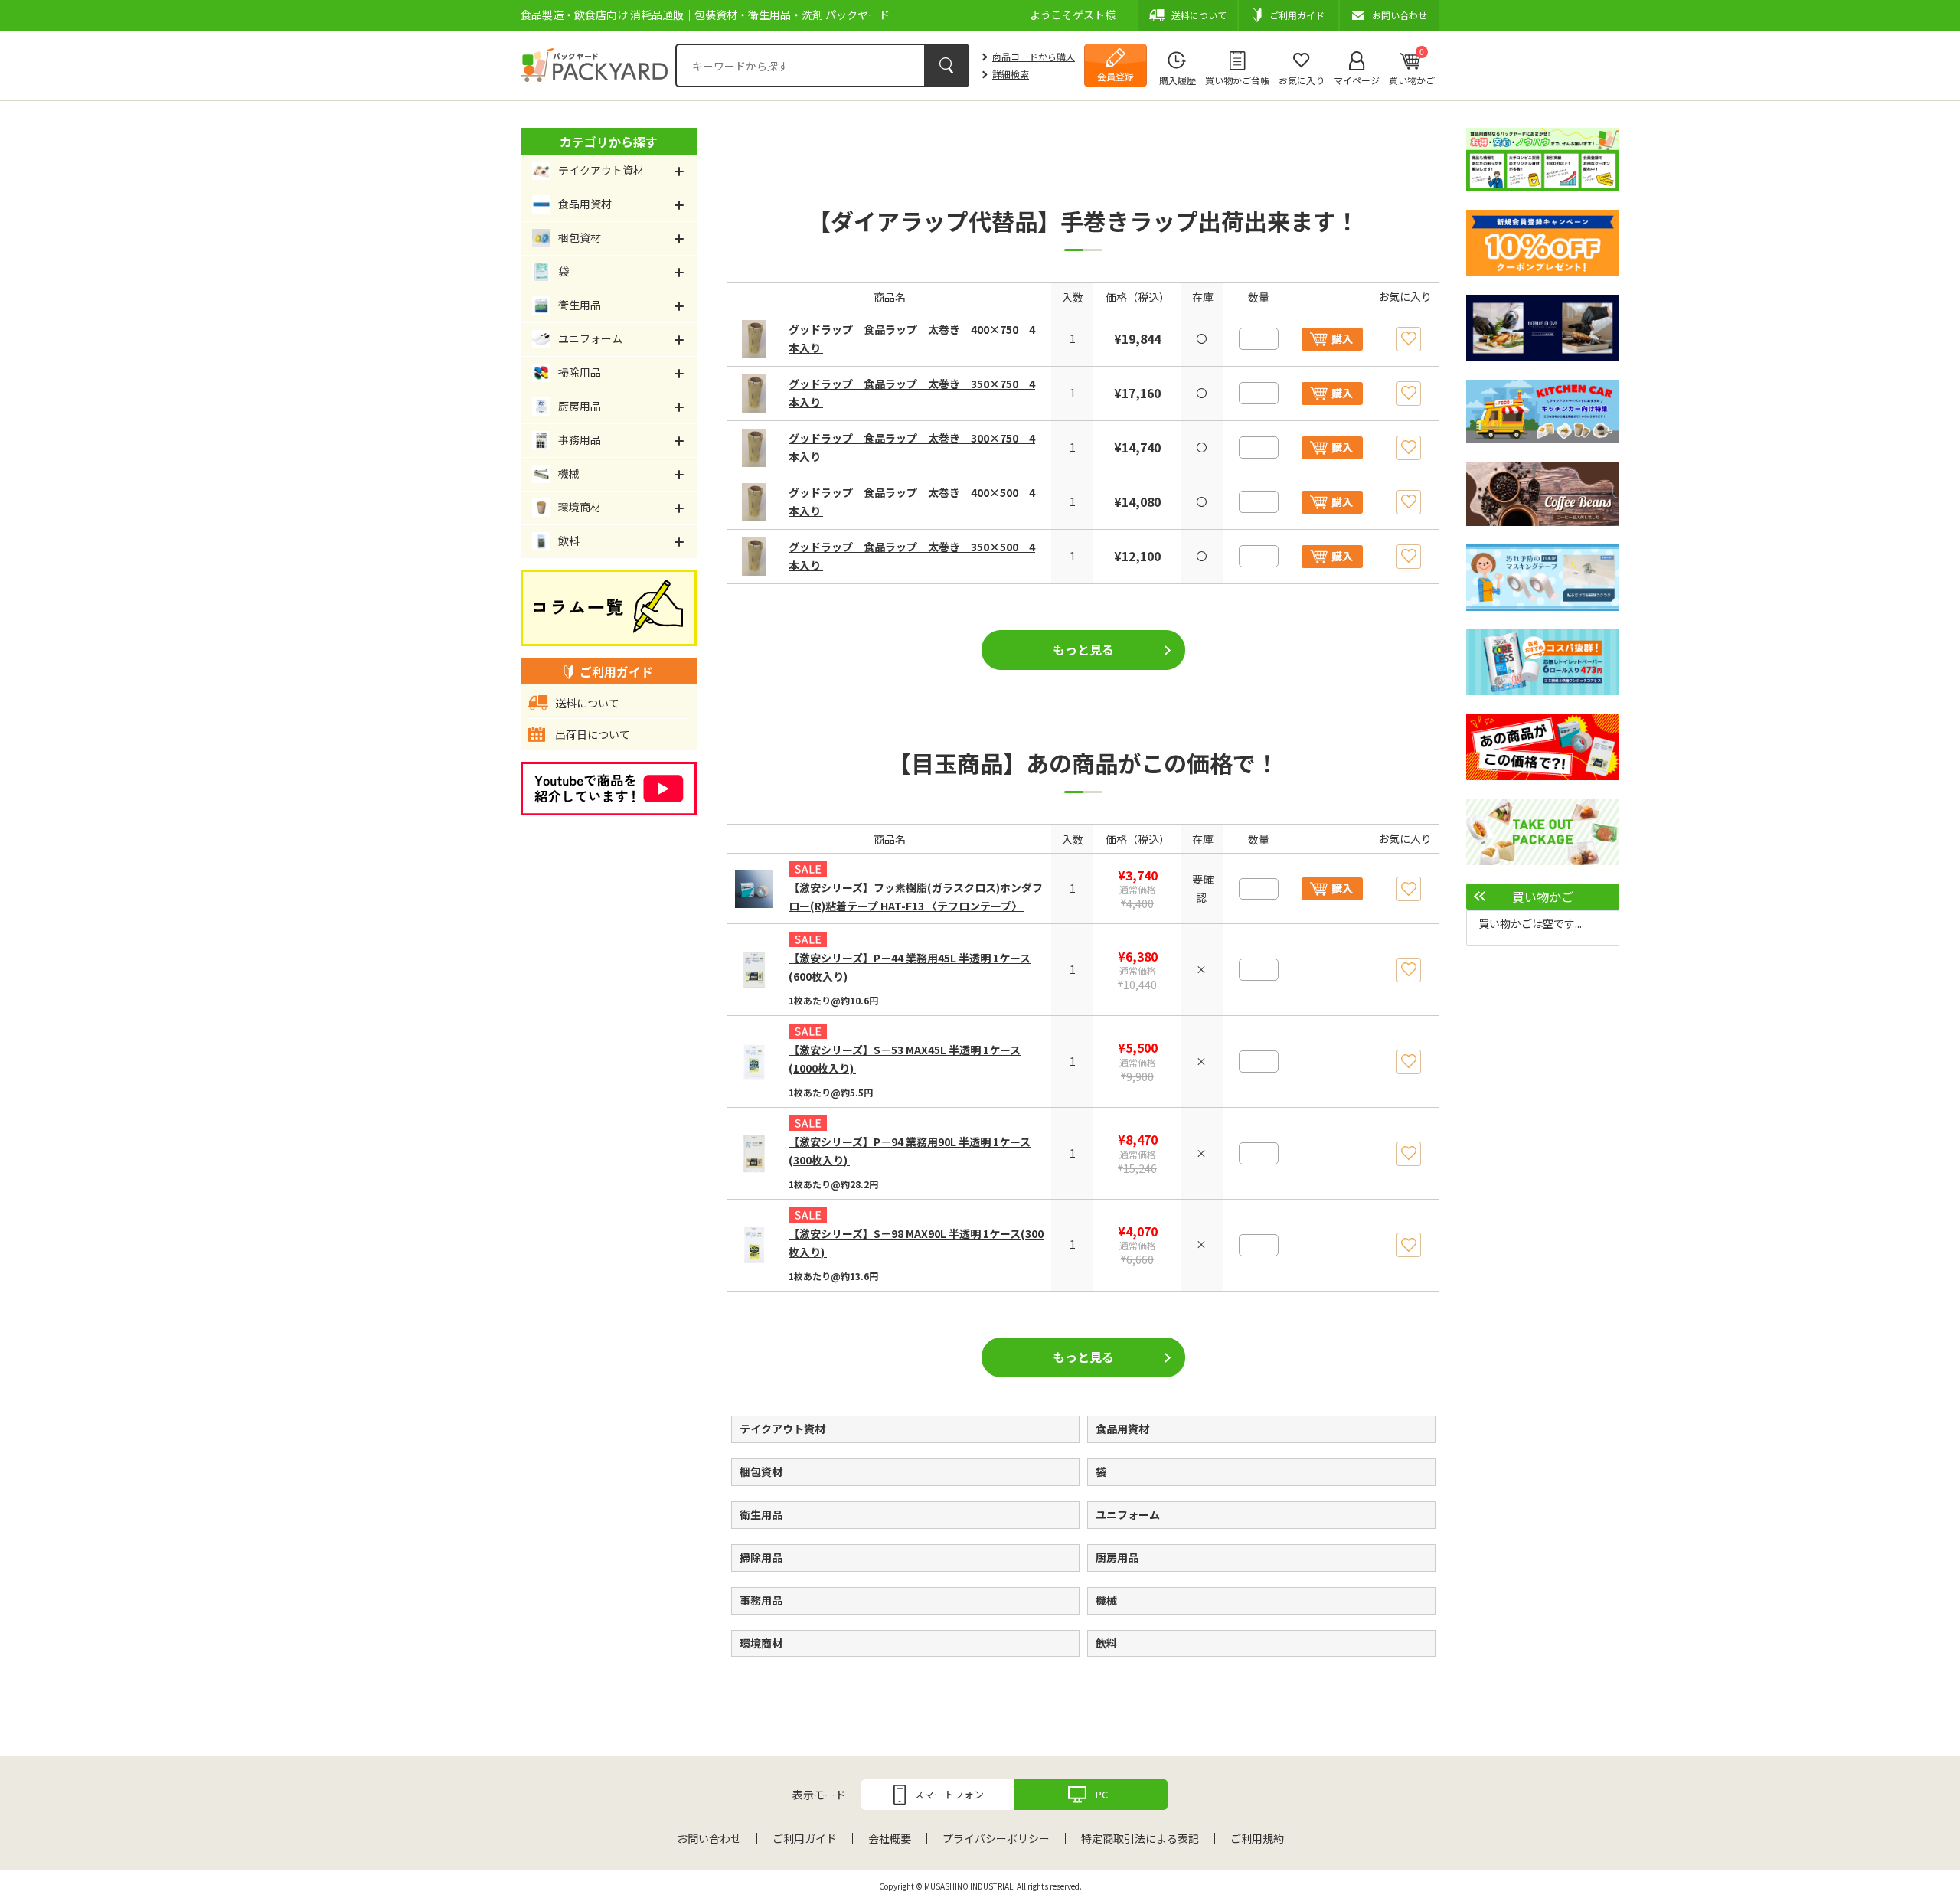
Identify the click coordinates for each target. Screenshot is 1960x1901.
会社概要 (890, 1838)
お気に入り (1302, 80)
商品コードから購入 (1034, 56)
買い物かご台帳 (1237, 80)
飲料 (1106, 1643)
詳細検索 (1011, 74)
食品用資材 (1122, 1429)
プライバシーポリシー (996, 1838)
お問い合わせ (709, 1838)
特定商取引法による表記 (1140, 1838)
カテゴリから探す (609, 142)
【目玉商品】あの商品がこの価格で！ (1083, 763)
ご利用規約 (1257, 1838)
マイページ (1357, 80)
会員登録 (1116, 76)
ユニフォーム (1128, 1514)
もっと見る (1083, 649)
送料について (587, 703)
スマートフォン (949, 1794)
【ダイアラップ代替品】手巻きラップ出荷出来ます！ (1083, 220)
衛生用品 (761, 1514)
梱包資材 (761, 1471)
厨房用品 (1117, 1557)
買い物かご (1412, 67)
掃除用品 (761, 1557)
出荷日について (593, 734)
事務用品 (761, 1600)
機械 (1106, 1600)
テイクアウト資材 (782, 1429)
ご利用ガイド (805, 1838)
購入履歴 (1178, 80)
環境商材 (761, 1643)
